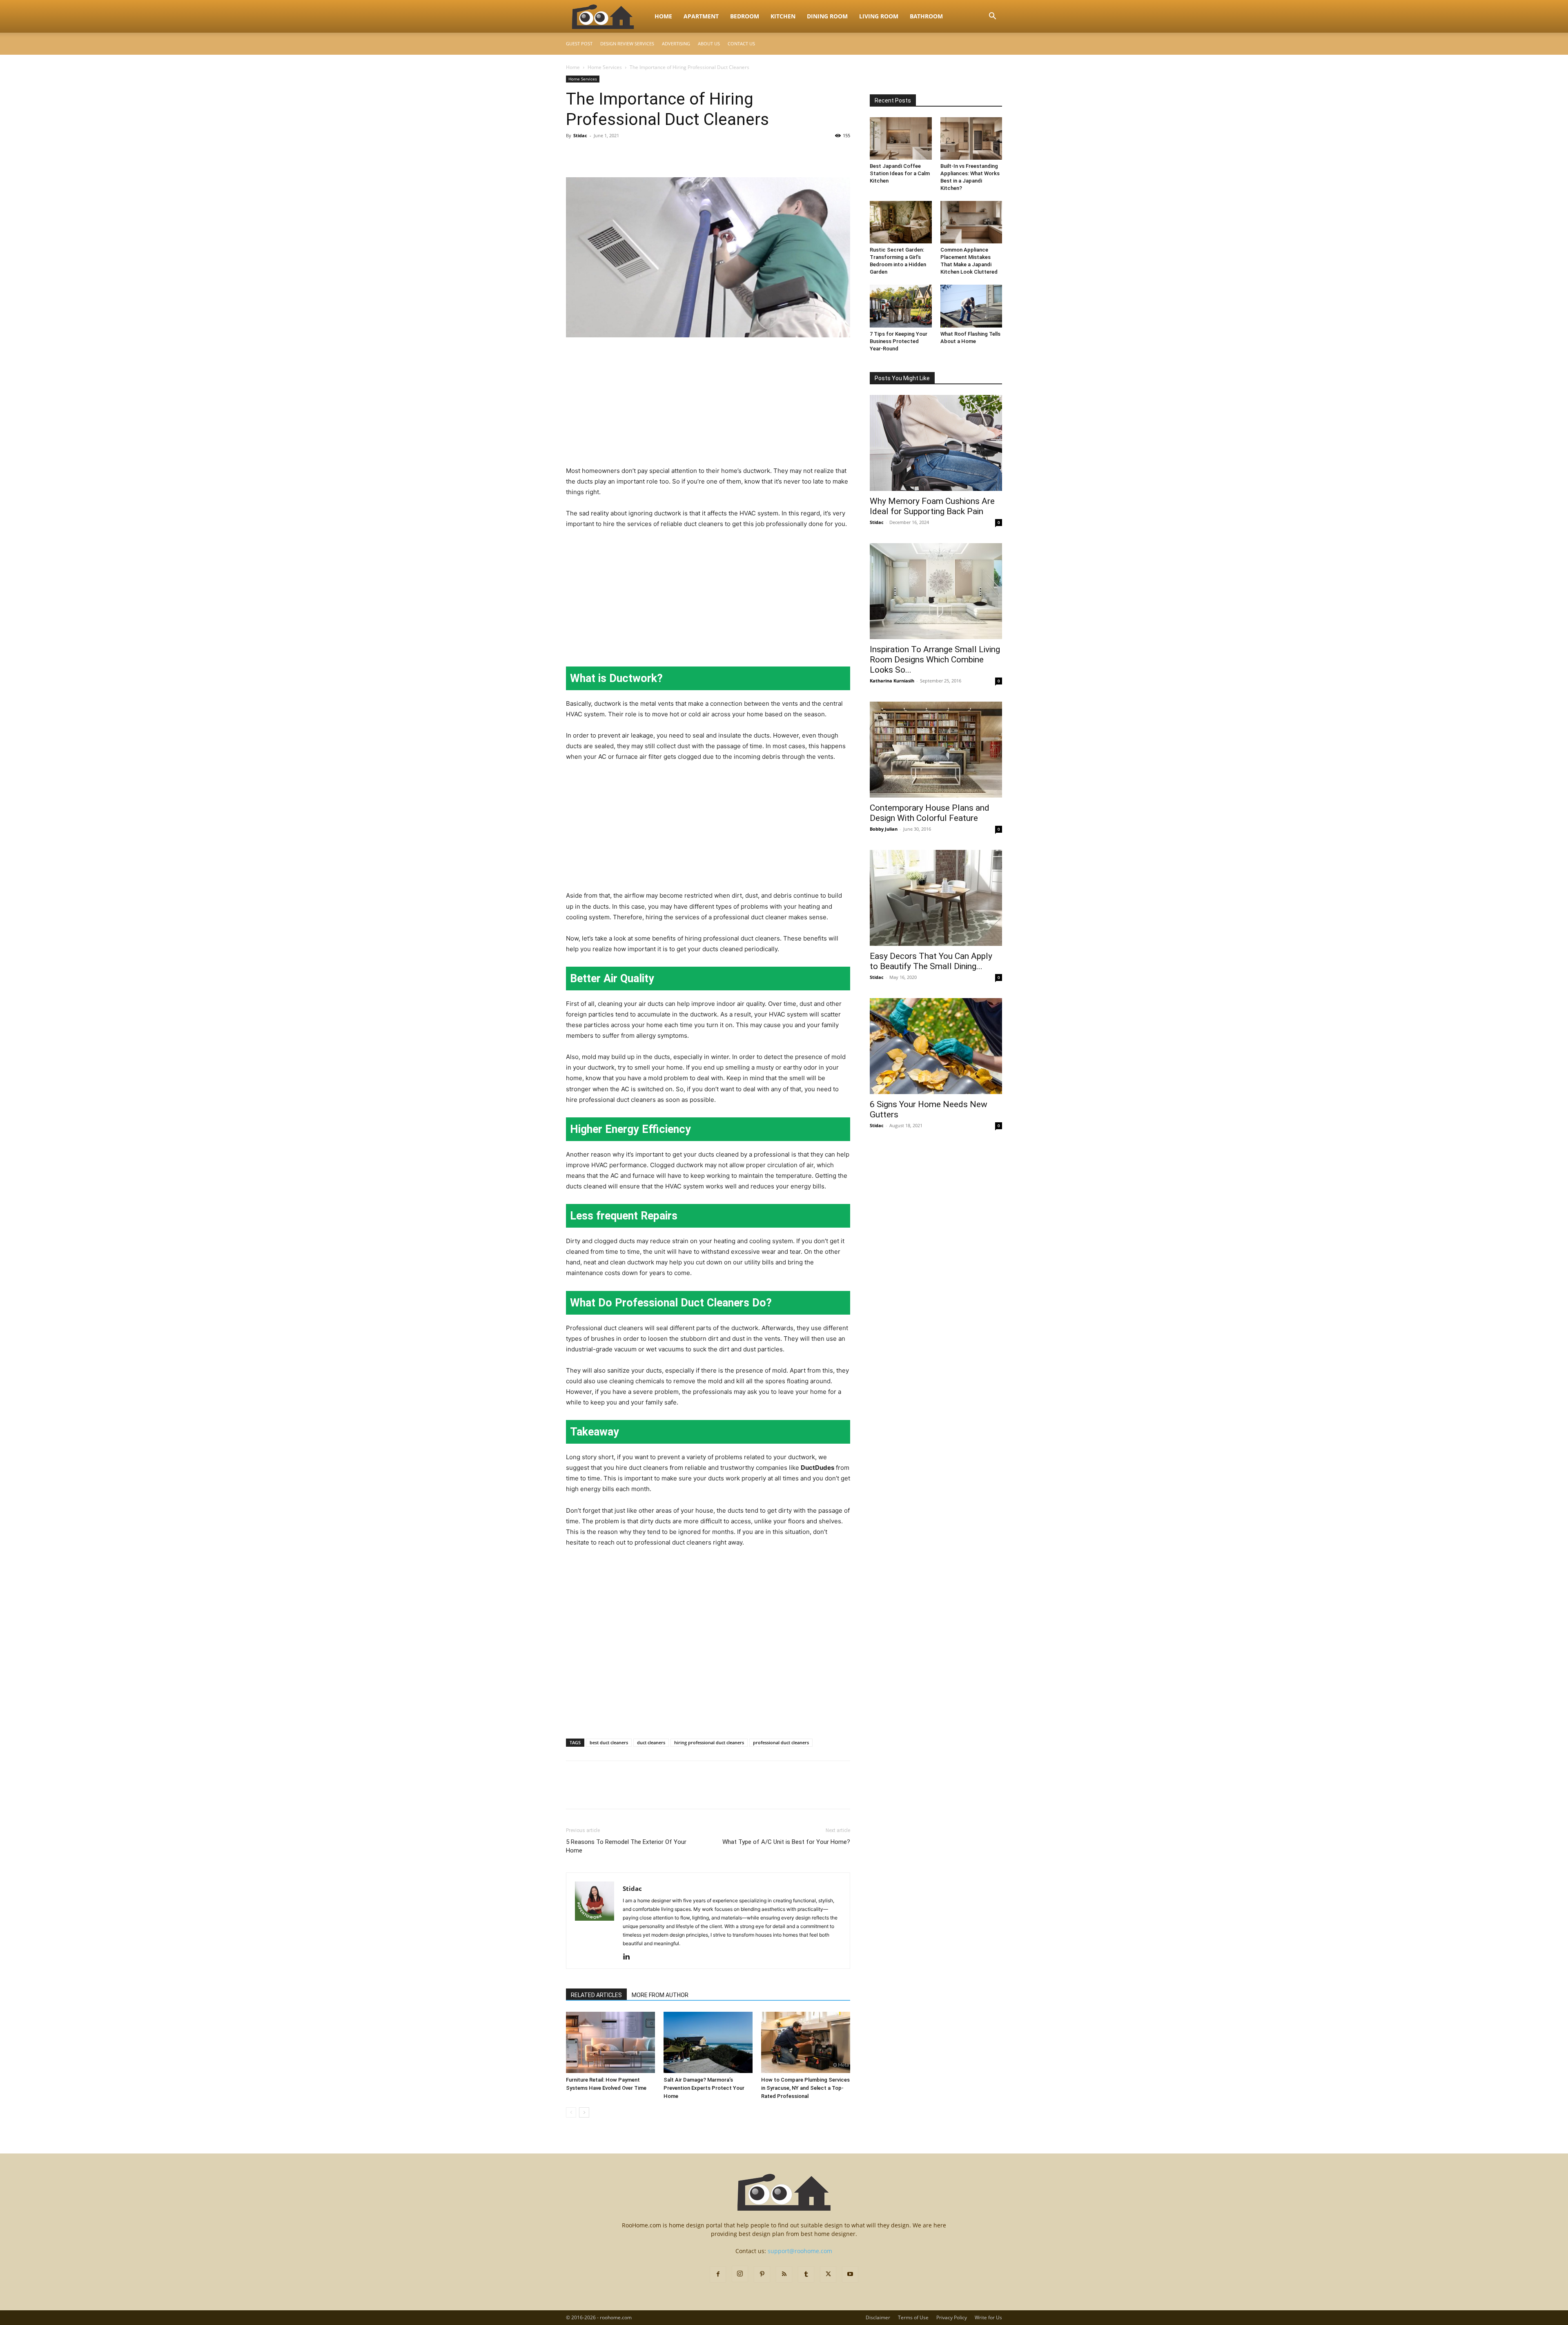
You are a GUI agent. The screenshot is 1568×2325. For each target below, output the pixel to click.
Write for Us (988, 2317)
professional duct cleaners (781, 1742)
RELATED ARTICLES (596, 1995)
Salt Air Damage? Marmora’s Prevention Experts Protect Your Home (704, 2088)
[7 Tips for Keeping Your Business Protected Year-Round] (901, 306)
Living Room (879, 16)
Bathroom (926, 16)
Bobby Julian (884, 829)
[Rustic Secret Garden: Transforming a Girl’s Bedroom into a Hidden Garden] (901, 222)
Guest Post (579, 43)
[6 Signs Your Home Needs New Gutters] (936, 1046)
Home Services (605, 67)
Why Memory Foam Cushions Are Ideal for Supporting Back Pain (932, 506)
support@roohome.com (800, 2251)
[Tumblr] (806, 2274)
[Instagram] (740, 2274)
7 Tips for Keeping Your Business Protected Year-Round (899, 341)
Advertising (676, 43)
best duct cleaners (609, 1742)
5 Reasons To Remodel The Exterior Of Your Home (626, 1846)
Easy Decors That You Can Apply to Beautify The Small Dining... (931, 961)
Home (663, 16)
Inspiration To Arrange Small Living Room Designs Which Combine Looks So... (935, 660)
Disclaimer (878, 2317)
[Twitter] (593, 154)
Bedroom (745, 16)
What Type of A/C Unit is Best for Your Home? (786, 1842)
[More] (650, 154)
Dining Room (827, 16)
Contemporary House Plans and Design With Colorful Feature (930, 813)
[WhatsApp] (630, 154)
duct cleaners (651, 1742)
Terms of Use (913, 2317)
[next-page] (584, 2112)
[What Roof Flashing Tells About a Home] (971, 306)
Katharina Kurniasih (892, 681)
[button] (992, 17)
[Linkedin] (629, 1957)
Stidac (580, 135)
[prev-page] (571, 2112)
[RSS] (784, 2274)
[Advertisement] (708, 405)
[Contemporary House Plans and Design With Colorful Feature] (936, 750)
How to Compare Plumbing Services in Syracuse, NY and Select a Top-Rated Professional (805, 2088)
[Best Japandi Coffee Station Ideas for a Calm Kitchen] (901, 138)
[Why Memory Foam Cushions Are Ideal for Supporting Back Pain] (936, 443)
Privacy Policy (952, 2317)
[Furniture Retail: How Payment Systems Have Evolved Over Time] (610, 2042)
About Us (709, 43)
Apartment (701, 16)
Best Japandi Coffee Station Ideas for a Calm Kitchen (900, 173)
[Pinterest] (612, 154)
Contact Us (741, 43)
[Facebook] (574, 154)
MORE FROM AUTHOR (660, 1995)
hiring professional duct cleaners (709, 1742)
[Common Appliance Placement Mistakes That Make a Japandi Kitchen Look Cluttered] (971, 222)
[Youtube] (850, 2274)
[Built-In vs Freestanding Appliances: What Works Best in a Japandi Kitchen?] (971, 138)
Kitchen (783, 16)
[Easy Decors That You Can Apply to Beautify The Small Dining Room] (936, 898)
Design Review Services (627, 43)
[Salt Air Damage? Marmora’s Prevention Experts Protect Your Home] (708, 2042)
